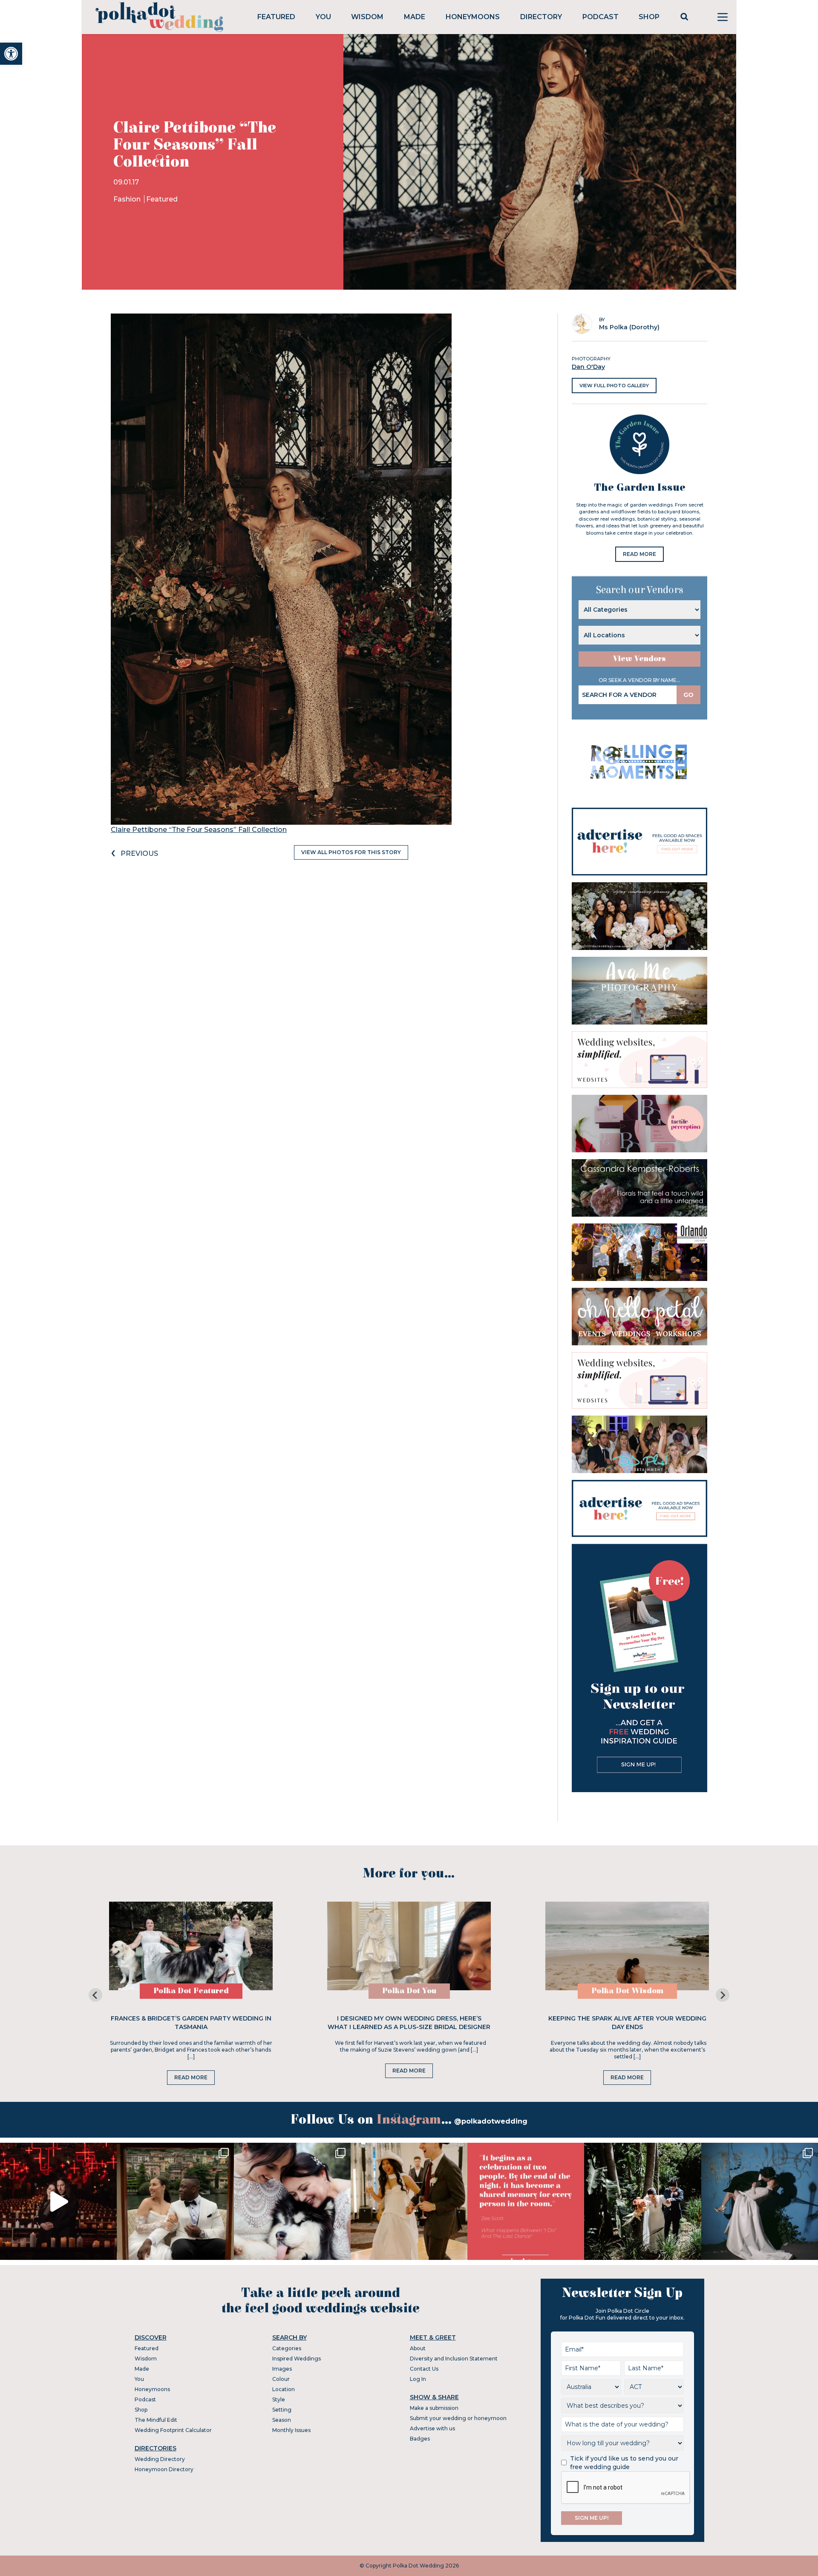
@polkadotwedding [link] (491, 2121)
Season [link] (282, 2420)
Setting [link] (282, 2410)
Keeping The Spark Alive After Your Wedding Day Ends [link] (627, 2023)
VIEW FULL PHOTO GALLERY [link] (614, 386)
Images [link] (282, 2369)
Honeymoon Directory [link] (164, 2469)
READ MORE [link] (639, 554)
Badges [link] (420, 2439)
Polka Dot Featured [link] (191, 1991)
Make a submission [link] (434, 2408)
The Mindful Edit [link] (156, 2420)
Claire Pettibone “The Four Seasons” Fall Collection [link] (199, 830)
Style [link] (279, 2399)
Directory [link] (541, 17)
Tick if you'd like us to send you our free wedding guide (624, 2463)
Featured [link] (276, 17)
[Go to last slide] (95, 1995)
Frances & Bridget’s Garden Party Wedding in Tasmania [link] (191, 2023)
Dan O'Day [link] (588, 367)
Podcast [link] (601, 17)
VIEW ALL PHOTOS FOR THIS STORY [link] (351, 852)
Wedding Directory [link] (160, 2459)
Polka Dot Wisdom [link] (627, 1991)
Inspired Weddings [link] (297, 2359)
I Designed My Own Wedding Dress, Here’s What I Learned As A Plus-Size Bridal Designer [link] (409, 2023)
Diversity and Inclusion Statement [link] (454, 2359)
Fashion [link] (128, 199)
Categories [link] (287, 2348)
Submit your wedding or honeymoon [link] (458, 2418)
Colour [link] (281, 2379)
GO (688, 695)
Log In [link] (418, 2379)
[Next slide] (723, 1995)
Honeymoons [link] (473, 17)
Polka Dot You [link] (409, 1991)
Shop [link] (649, 17)
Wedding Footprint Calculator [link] (173, 2430)
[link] (11, 54)
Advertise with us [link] (432, 2428)
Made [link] (415, 17)
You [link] (323, 17)
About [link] (418, 2348)
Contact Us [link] (424, 2369)
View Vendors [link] (639, 659)
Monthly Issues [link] (291, 2430)
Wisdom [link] (367, 17)
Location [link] (284, 2389)
